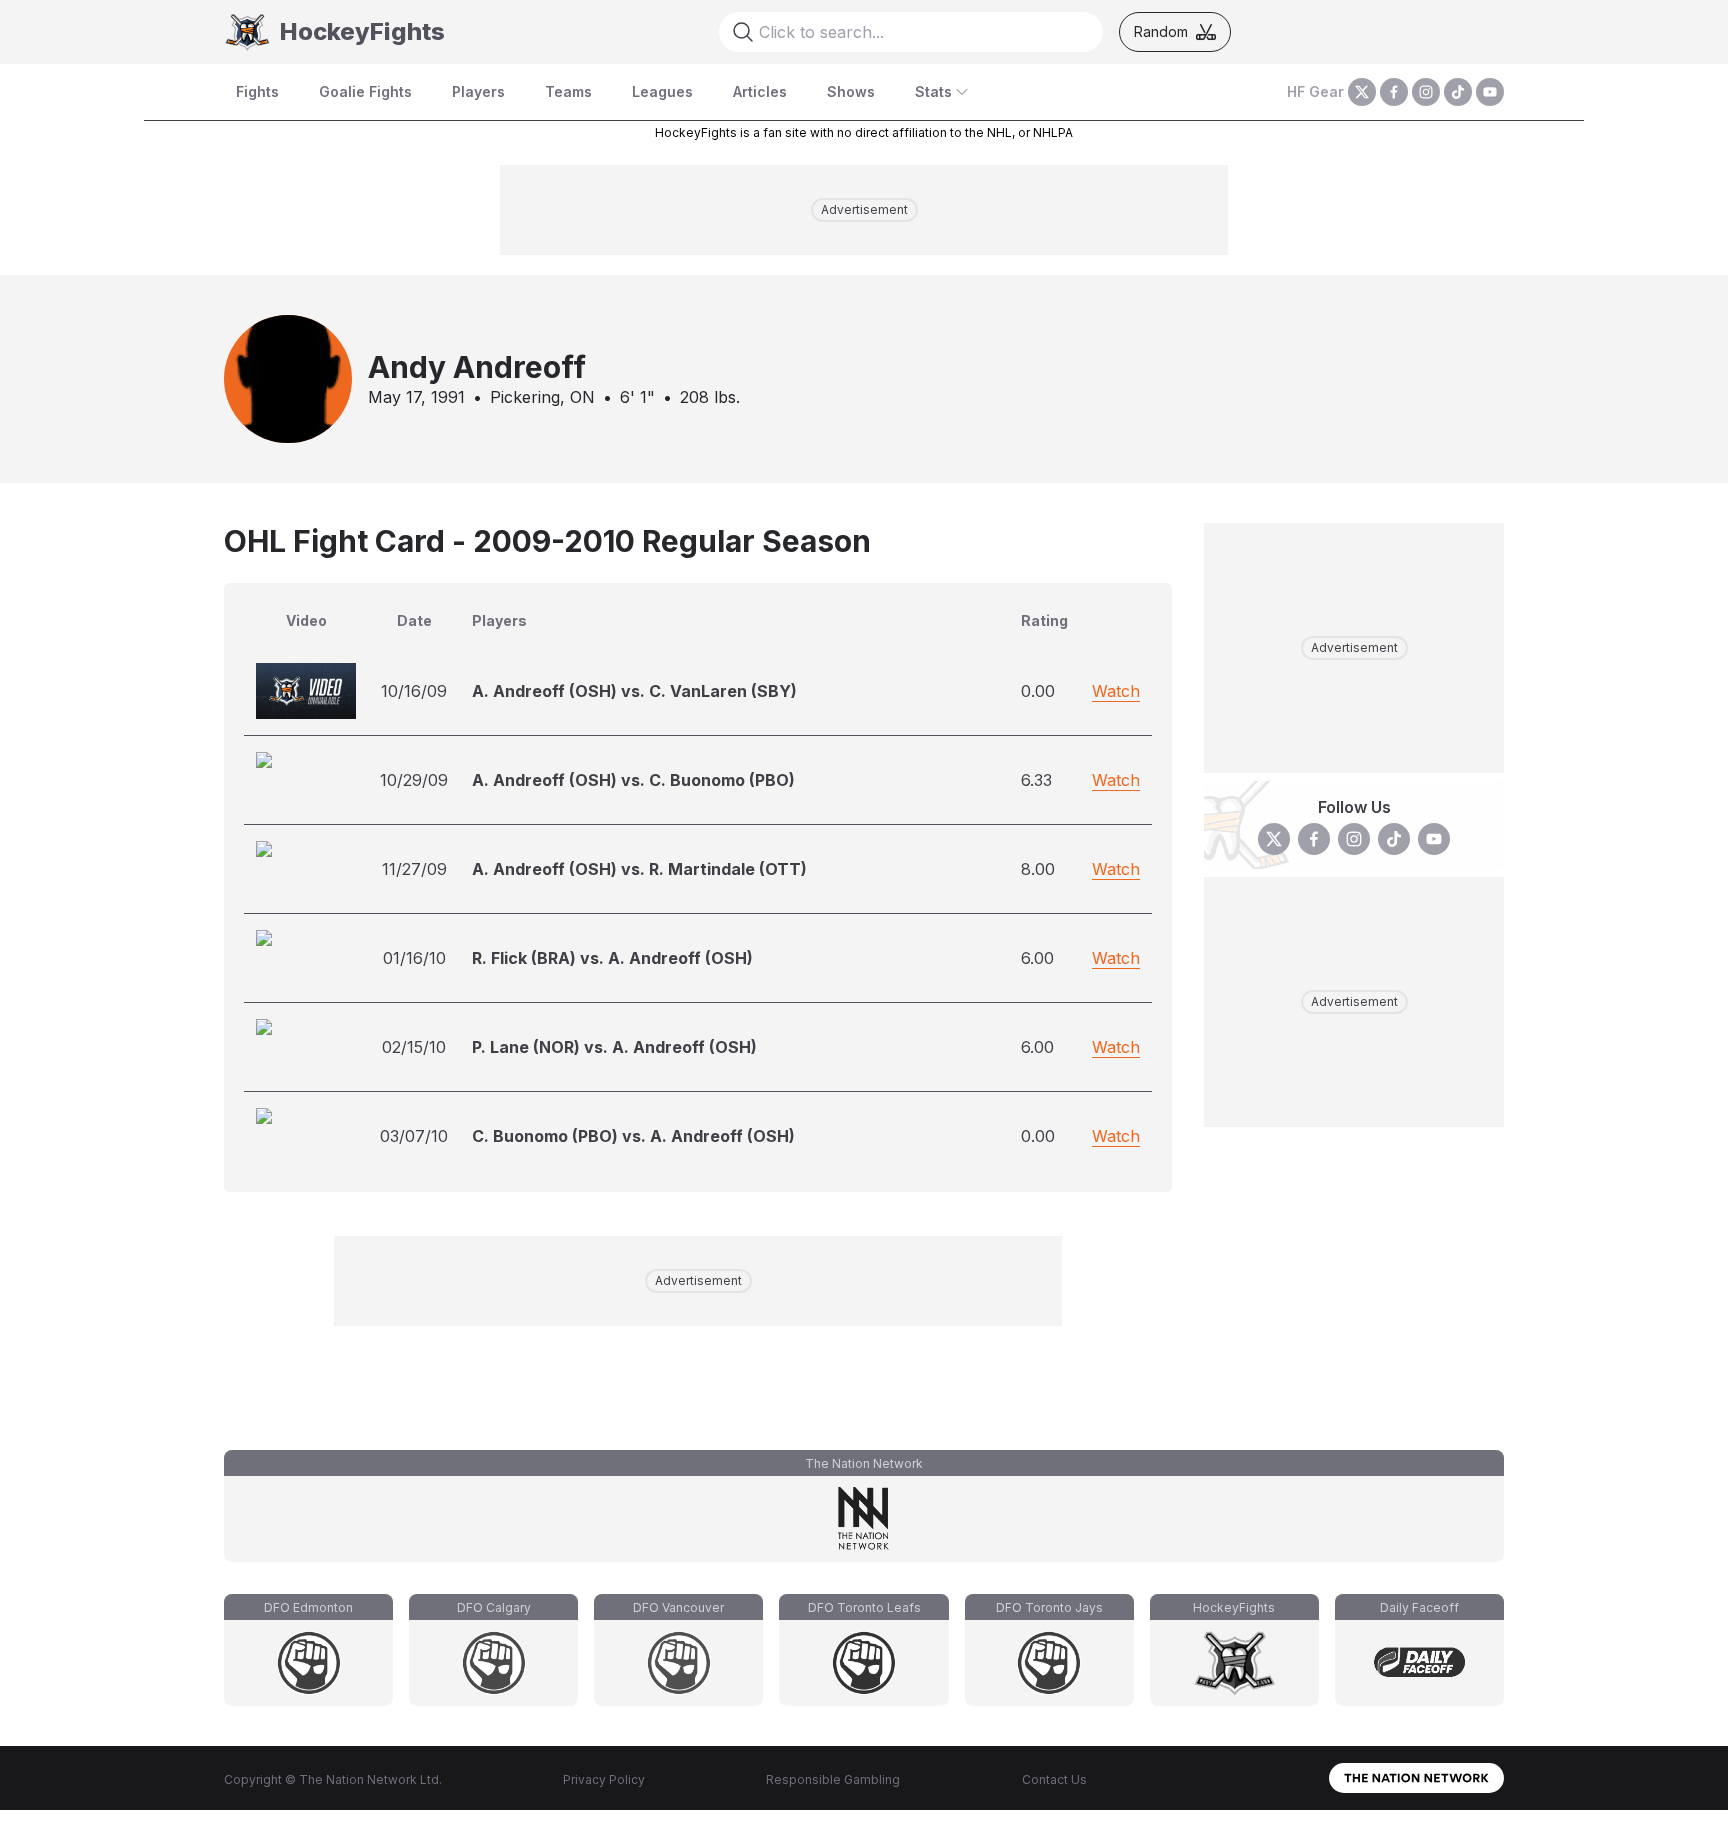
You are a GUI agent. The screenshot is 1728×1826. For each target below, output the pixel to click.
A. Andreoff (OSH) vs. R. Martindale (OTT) (639, 869)
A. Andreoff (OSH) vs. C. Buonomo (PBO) (633, 780)
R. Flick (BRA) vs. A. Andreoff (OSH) (612, 958)
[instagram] (1426, 92)
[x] (1362, 92)
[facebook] (1394, 92)
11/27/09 (414, 869)
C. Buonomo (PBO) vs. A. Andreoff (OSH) (633, 1136)
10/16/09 (414, 691)
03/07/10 (414, 1136)
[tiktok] (1458, 92)
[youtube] (1490, 92)
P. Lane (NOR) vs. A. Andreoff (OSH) (614, 1047)
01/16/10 (414, 958)
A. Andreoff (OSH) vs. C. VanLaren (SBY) (634, 691)
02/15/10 (414, 1047)
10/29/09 (414, 780)
